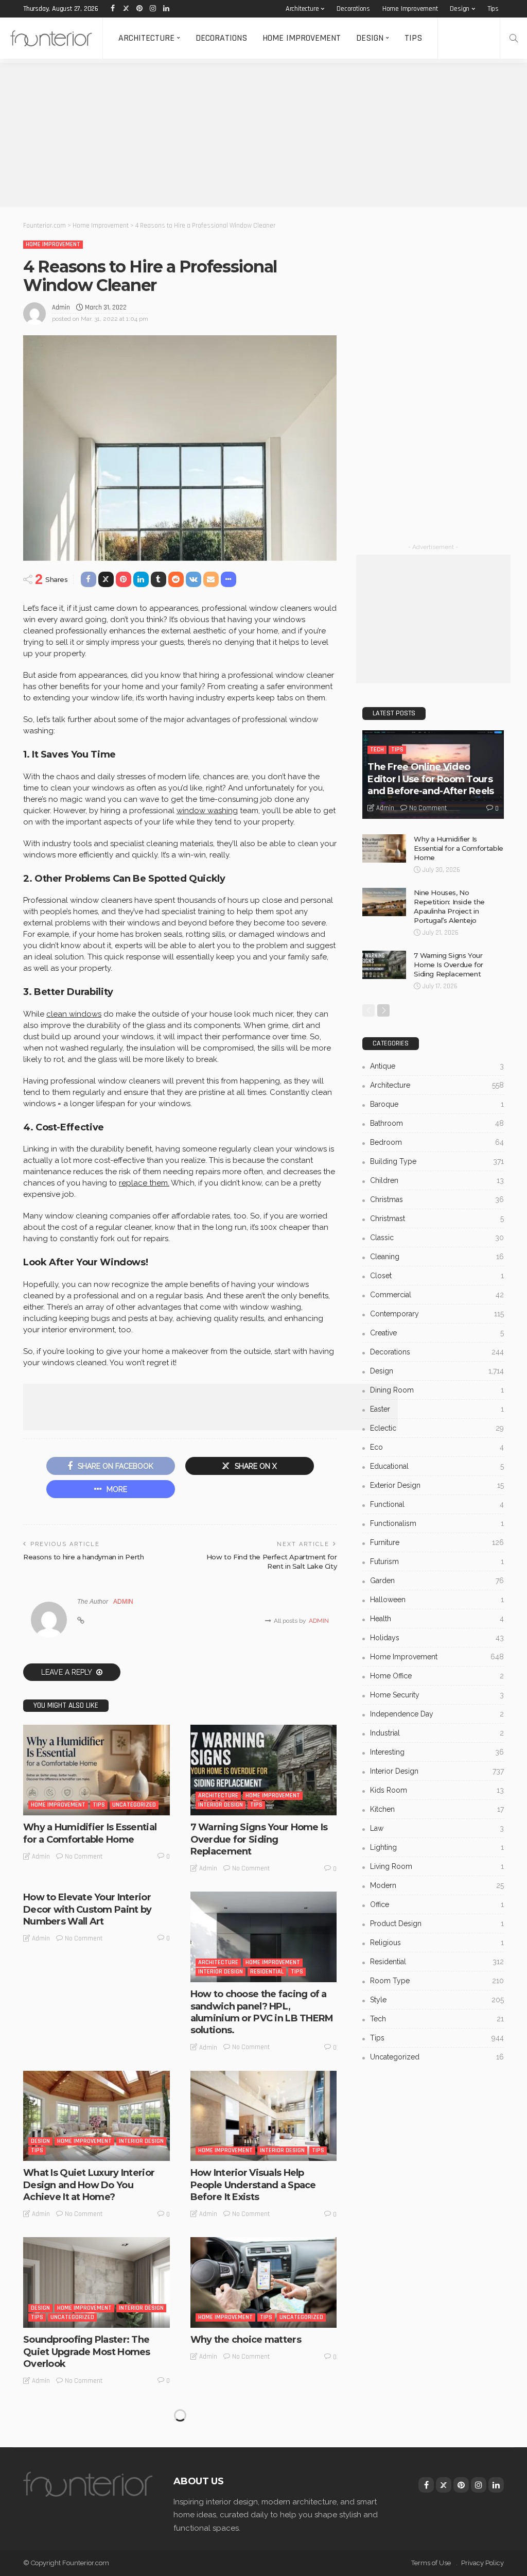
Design (460, 9)
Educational (437, 1466)
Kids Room (437, 1790)
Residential (267, 1972)
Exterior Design (437, 1485)
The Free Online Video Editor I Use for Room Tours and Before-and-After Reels (431, 779)
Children (437, 1180)
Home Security (437, 1695)
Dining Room (437, 1390)
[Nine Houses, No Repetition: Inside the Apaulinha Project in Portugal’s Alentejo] (384, 902)
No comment (84, 1857)
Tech (377, 750)
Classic (437, 1238)
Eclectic (437, 1428)
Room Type (437, 1981)
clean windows (74, 1014)
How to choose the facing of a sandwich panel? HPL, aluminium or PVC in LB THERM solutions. (262, 2012)
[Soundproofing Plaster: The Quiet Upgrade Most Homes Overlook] (96, 2282)
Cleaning (437, 1257)
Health (437, 1619)
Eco (437, 1447)
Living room (437, 1866)
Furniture (437, 1542)
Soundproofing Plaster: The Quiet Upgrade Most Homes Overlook (87, 2352)
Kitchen (437, 1809)
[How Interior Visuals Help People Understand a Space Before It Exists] (264, 2116)
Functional (437, 1504)
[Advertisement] (263, 135)
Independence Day (437, 1714)
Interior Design (221, 1805)
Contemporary (437, 1314)
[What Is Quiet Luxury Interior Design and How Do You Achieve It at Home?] (96, 2116)
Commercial (437, 1295)
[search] (514, 38)
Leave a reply (67, 1672)
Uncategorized (134, 1805)
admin (61, 307)
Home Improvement (410, 9)
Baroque (437, 1104)
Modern (437, 1885)
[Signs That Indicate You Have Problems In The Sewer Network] (96, 2449)
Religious (437, 1943)
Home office (437, 1676)
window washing (207, 811)
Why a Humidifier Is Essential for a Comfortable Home (90, 1833)
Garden (437, 1581)
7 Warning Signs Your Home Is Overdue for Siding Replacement (259, 1839)
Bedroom (437, 1142)
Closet (437, 1276)
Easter (437, 1409)
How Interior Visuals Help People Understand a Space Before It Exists (253, 2185)
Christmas (437, 1199)
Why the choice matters (246, 2340)
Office (437, 1904)
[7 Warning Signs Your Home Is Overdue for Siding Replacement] (264, 1770)
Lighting (437, 1847)
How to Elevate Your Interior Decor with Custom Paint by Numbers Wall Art (87, 1909)
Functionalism (437, 1523)
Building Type (437, 1161)
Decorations (353, 9)
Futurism (437, 1561)
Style (437, 2000)
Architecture (302, 9)
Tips (493, 9)
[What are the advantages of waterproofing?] (264, 2449)
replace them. (144, 1183)
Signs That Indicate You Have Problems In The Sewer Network (90, 2519)
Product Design (437, 1924)
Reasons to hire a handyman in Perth (83, 1557)
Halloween (437, 1600)
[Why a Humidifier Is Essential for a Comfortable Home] (96, 1770)
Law (437, 1828)
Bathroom (437, 1123)
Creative (437, 1333)
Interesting (437, 1752)
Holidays (437, 1638)
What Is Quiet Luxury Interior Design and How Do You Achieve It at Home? (89, 2185)
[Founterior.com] (51, 38)
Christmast (437, 1218)
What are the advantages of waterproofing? (254, 2512)
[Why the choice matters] (264, 2282)
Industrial (437, 1733)
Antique (437, 1066)
